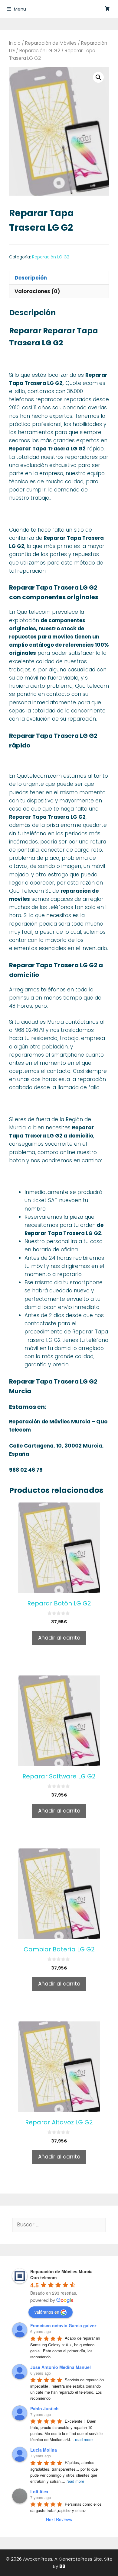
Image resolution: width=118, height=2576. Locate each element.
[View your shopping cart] (107, 9)
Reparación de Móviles (51, 43)
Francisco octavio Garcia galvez (63, 2325)
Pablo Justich (44, 2408)
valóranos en (47, 2312)
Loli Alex (39, 2491)
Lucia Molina (44, 2450)
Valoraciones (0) (37, 291)
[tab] (59, 278)
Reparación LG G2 (40, 51)
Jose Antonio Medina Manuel (61, 2367)
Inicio (15, 43)
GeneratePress (75, 2559)
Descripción (31, 278)
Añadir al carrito (59, 1638)
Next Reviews (59, 2519)
